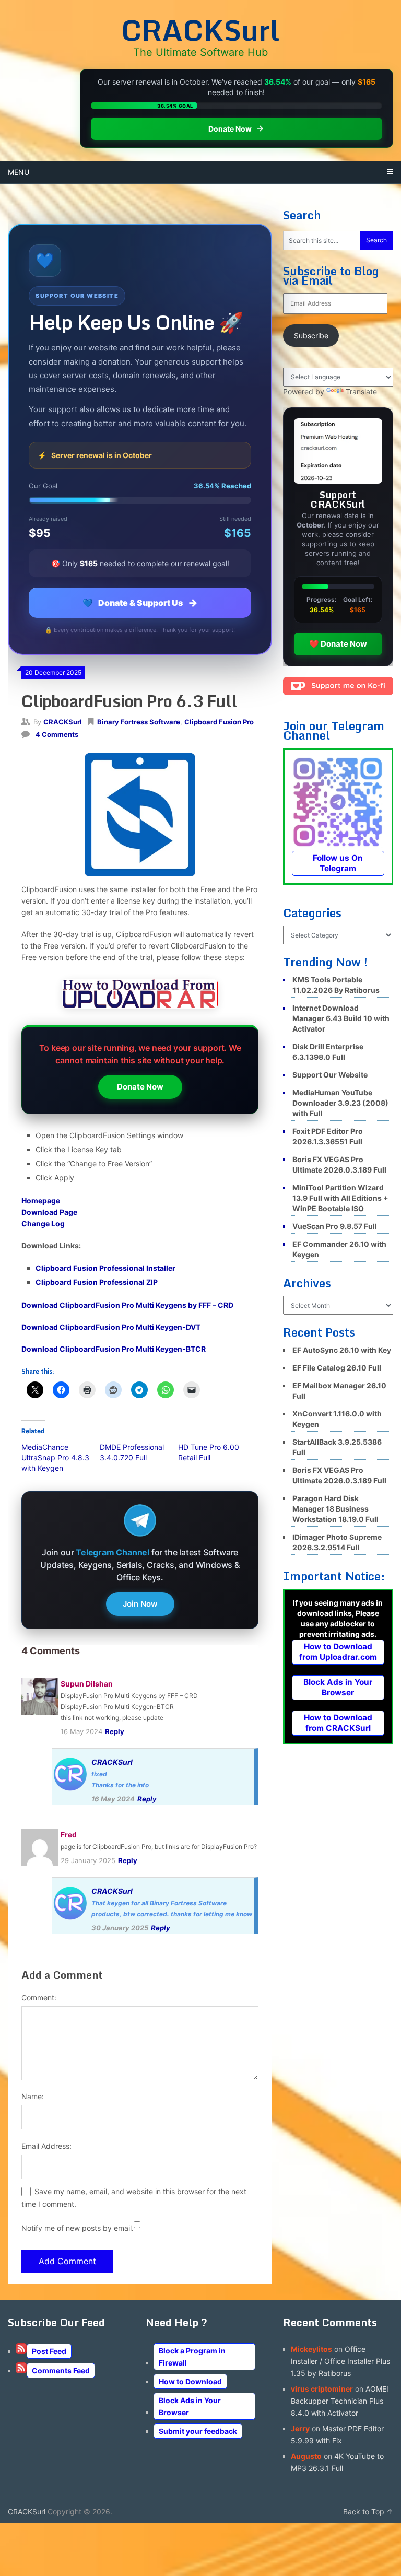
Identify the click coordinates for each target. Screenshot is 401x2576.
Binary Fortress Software (139, 722)
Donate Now (140, 1087)
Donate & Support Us (140, 603)
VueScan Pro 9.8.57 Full (335, 1226)
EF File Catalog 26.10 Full (337, 1368)
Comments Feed (61, 2370)
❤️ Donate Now (338, 644)
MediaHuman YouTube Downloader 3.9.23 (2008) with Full (340, 1103)
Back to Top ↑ (368, 2511)
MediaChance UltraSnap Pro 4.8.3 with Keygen (55, 1457)
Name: (33, 2096)
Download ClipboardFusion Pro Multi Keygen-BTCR (114, 1349)
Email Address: (46, 2146)
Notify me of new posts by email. (78, 2228)
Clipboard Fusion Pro (219, 722)
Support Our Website (330, 1075)
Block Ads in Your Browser (338, 1687)
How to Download (190, 2381)
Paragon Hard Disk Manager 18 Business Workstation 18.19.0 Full (335, 1509)
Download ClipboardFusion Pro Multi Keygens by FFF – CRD (127, 1305)
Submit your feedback (198, 2431)
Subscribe (311, 336)
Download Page (49, 1212)
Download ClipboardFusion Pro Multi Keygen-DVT (111, 1327)
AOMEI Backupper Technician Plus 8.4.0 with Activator (340, 2401)
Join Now (140, 1604)
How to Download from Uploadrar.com (338, 1652)
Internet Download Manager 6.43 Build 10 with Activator (341, 1018)
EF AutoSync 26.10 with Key (342, 1350)
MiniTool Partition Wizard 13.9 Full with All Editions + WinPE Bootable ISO (340, 1198)
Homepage (41, 1201)
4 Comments (57, 734)
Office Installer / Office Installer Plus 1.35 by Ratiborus (340, 2361)
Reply (115, 1731)
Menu (19, 172)
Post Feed (49, 2351)
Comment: (39, 1998)
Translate (361, 391)
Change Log (43, 1223)
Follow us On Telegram (338, 863)
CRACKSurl (200, 30)
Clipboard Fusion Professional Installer (105, 1268)
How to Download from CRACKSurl (338, 1723)
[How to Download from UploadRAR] (140, 996)
